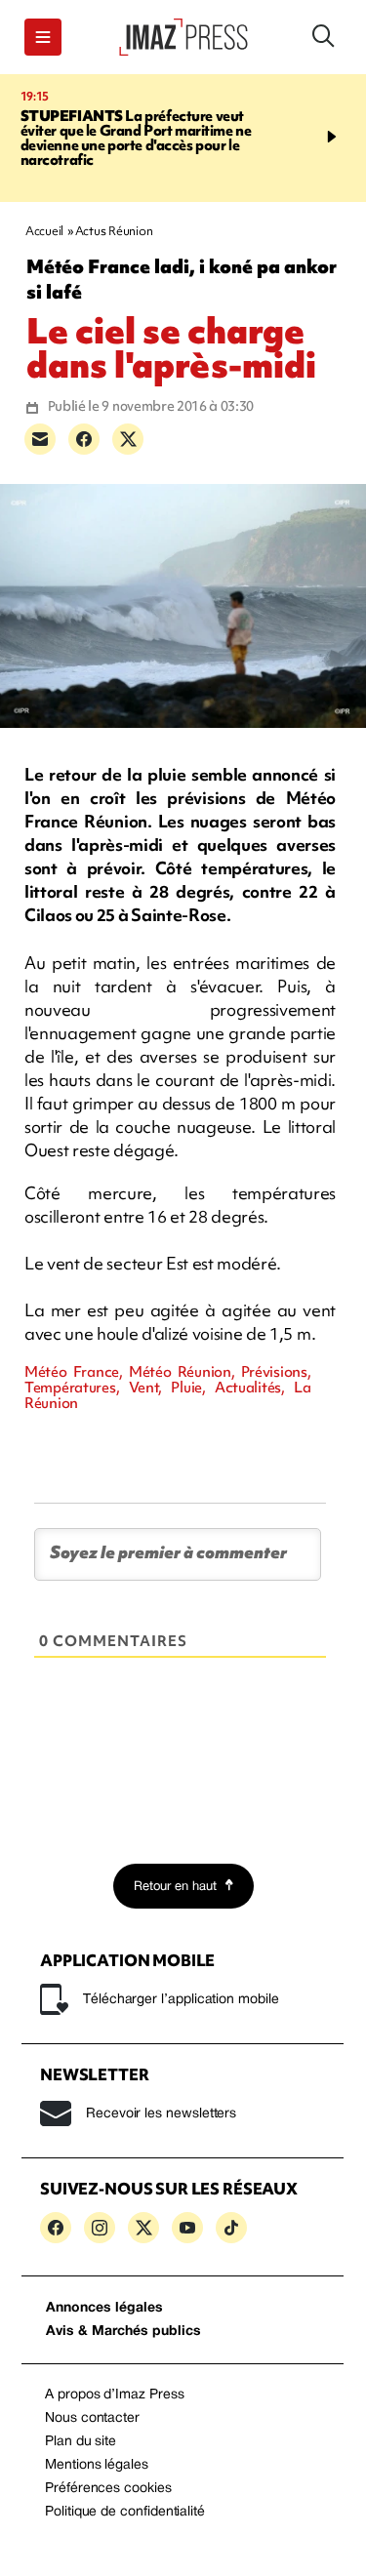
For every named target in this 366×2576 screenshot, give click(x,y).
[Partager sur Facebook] (84, 439)
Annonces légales (104, 2308)
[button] (43, 37)
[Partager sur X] (128, 439)
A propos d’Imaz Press (115, 2395)
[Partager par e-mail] (40, 439)
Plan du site (81, 2442)
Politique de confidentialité (125, 2512)
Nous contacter (92, 2418)
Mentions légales (97, 2465)
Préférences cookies (108, 2489)
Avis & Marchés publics (123, 2332)
